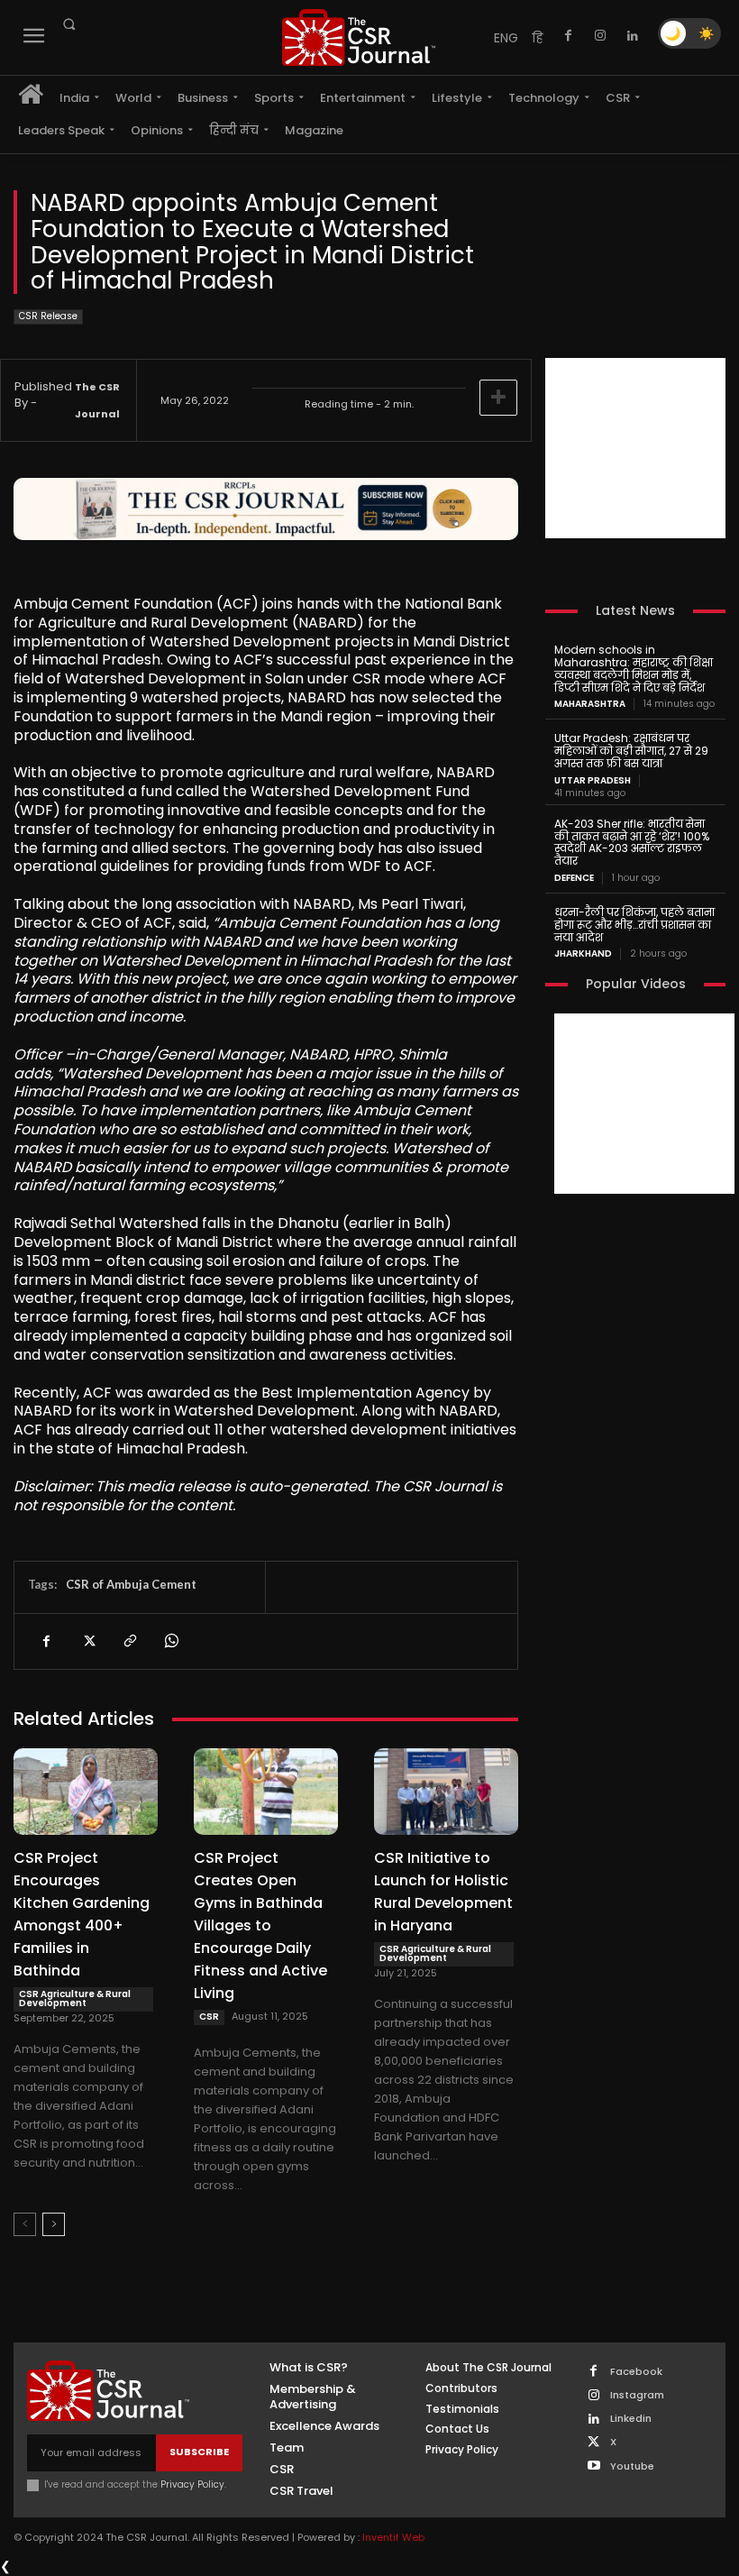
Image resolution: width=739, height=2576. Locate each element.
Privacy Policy (192, 2484)
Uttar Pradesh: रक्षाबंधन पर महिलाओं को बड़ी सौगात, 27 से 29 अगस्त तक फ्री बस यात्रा (631, 751)
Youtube (632, 2466)
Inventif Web (393, 2537)
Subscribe (199, 2452)
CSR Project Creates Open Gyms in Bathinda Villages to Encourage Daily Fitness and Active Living (260, 1925)
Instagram (637, 2395)
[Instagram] (600, 36)
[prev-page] (25, 2224)
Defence (574, 878)
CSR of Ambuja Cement (131, 1584)
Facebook (636, 2372)
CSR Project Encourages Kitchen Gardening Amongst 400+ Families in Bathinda (82, 1914)
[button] (68, 24)
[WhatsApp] (170, 1641)
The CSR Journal (97, 400)
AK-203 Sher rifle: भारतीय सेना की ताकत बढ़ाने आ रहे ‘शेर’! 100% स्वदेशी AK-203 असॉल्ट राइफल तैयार (632, 842)
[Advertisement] (635, 448)
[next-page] (54, 2224)
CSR (209, 2017)
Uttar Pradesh (593, 781)
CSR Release (48, 316)
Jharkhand (583, 954)
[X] (87, 1641)
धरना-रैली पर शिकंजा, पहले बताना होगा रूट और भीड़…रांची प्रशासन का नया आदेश (634, 925)
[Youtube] (593, 2466)
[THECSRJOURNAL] (359, 37)
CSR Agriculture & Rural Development (75, 1998)
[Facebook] (568, 36)
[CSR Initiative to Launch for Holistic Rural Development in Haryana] (446, 1792)
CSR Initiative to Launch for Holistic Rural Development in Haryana (443, 1892)
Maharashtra (590, 704)
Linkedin (631, 2419)
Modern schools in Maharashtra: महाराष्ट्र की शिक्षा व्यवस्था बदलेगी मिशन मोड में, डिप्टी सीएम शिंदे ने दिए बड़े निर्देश (634, 668)
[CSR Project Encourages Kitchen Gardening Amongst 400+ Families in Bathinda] (86, 1792)
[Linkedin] (633, 36)
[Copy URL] (129, 1641)
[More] (498, 398)
